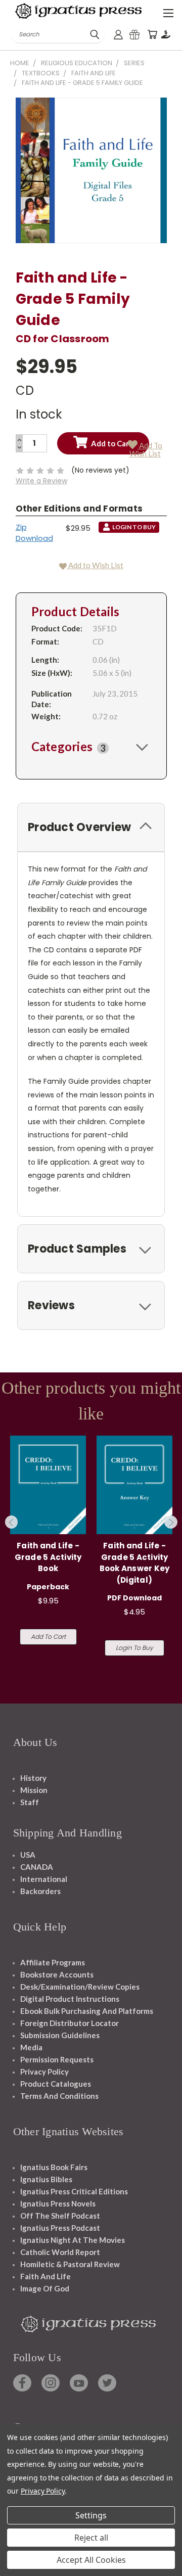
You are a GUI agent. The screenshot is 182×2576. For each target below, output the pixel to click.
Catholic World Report (60, 2252)
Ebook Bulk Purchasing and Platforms (87, 2011)
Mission (34, 1790)
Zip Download (34, 533)
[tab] (91, 747)
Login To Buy (134, 527)
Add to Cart (48, 1637)
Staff (30, 1802)
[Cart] (152, 35)
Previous (12, 1522)
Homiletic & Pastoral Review (70, 2264)
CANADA (37, 1867)
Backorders (40, 1891)
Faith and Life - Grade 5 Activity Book (48, 1557)
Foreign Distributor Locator (70, 2023)
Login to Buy (134, 1648)
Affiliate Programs (53, 1962)
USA (28, 1855)
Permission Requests (57, 2059)
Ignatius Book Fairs (54, 2167)
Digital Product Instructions (70, 1999)
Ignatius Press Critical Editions (74, 2191)
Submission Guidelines (60, 2035)
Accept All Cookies (91, 2560)
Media (31, 2047)
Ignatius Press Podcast (60, 2228)
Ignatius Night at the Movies (73, 2240)
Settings (91, 2515)
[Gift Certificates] (134, 35)
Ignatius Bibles (46, 2179)
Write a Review (41, 481)
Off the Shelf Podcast (60, 2216)
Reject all (91, 2538)
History (33, 1778)
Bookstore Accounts (57, 1974)
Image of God (45, 2288)
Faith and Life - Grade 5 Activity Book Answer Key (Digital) (135, 1563)
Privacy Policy (44, 2072)
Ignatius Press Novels (58, 2203)
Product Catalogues (56, 2084)
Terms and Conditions (59, 2096)
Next (171, 1522)
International (44, 1879)
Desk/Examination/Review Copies (80, 1987)
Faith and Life (45, 2276)
